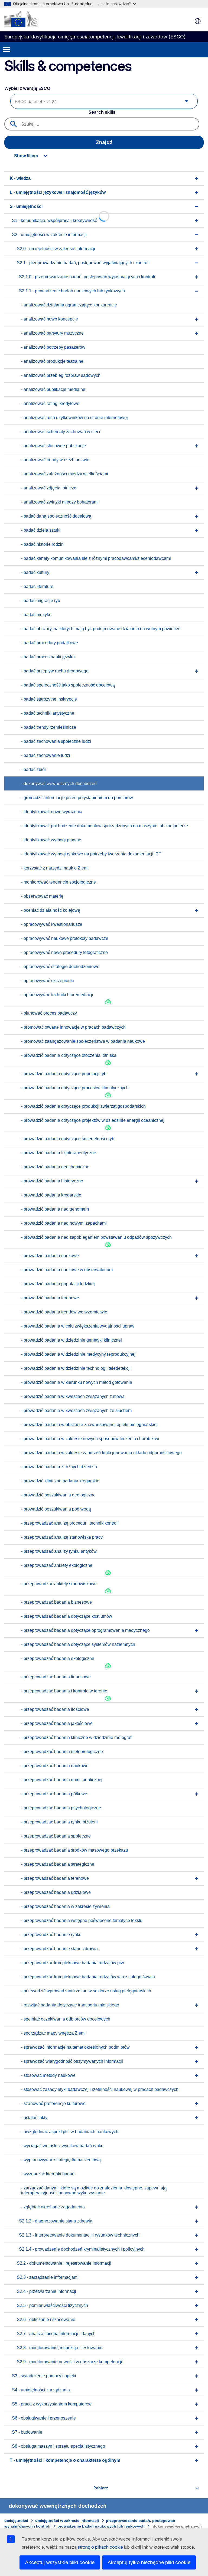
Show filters (26, 156)
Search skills (102, 112)
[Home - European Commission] (21, 19)
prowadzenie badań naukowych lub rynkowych (101, 2526)
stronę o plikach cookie (101, 2547)
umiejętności (16, 2521)
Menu (6, 50)
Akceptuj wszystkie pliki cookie (60, 2562)
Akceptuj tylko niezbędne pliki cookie (149, 2562)
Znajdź (104, 142)
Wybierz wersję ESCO (28, 88)
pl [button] (198, 21)
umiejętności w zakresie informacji (67, 2521)
